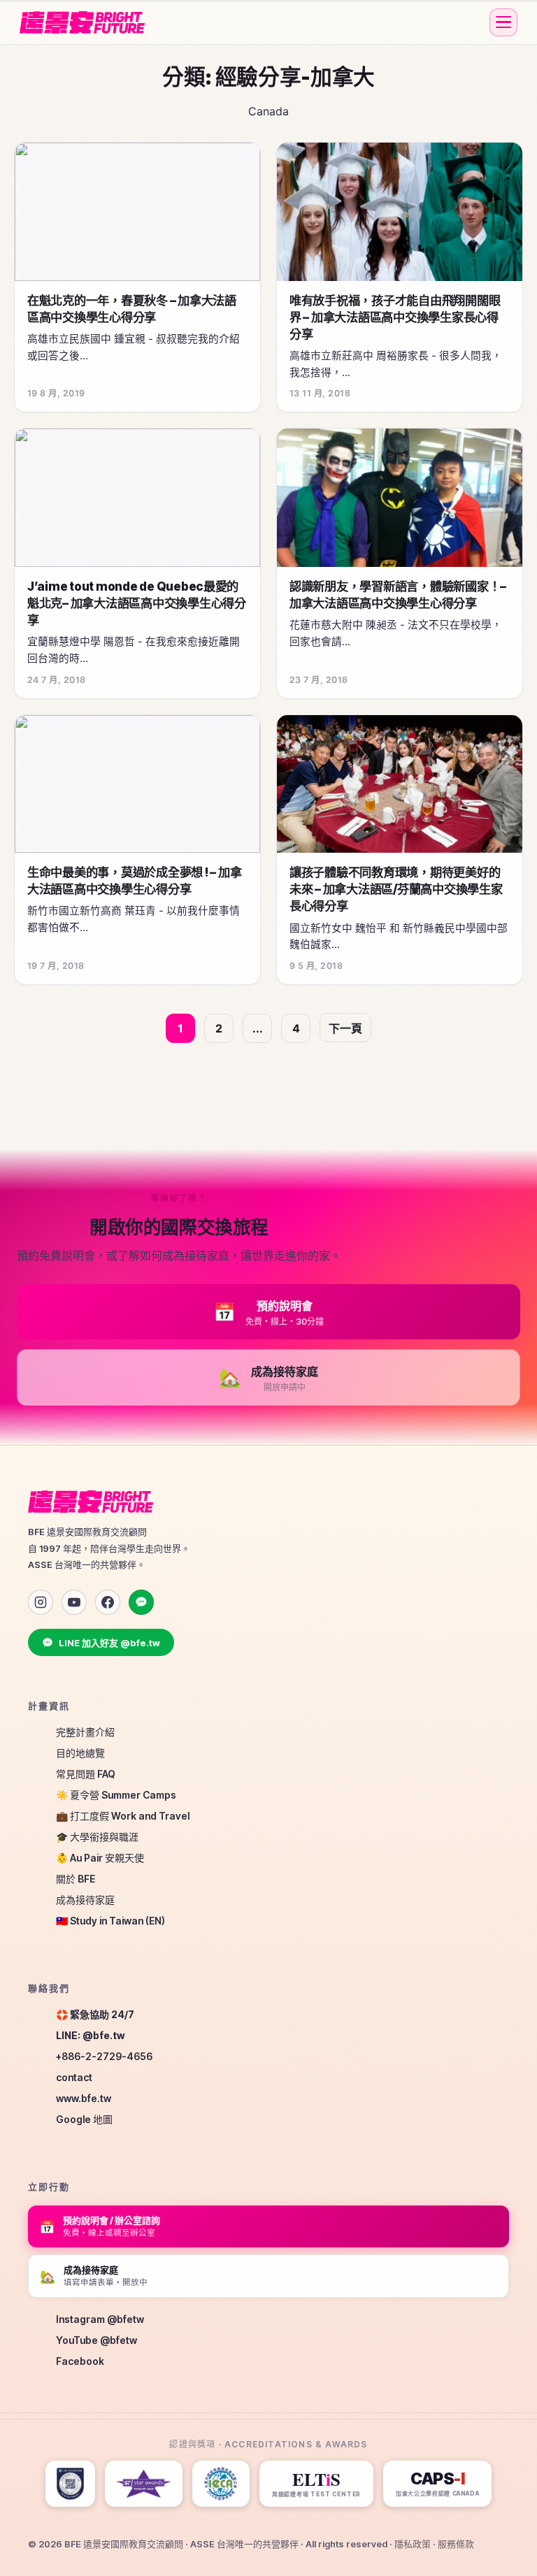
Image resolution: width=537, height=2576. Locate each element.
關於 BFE (76, 1879)
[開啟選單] (503, 22)
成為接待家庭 (85, 1900)
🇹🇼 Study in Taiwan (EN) (110, 1921)
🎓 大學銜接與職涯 (97, 1837)
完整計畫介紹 (85, 1732)
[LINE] (141, 1602)
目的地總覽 (80, 1753)
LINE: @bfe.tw (90, 2035)
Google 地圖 (84, 2119)
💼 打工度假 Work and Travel (123, 1816)
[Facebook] (108, 1602)
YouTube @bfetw (96, 2340)
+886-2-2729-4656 (104, 2056)
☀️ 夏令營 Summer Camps (116, 1795)
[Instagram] (41, 1602)
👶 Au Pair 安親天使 (100, 1858)
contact (74, 2077)
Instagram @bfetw (100, 2319)
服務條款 (456, 2544)
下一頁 (345, 1028)
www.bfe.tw (84, 2098)
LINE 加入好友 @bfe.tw (109, 1643)
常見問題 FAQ (86, 1774)
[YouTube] (74, 1602)
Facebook (80, 2361)
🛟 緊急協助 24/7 (95, 2014)
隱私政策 (413, 2544)
